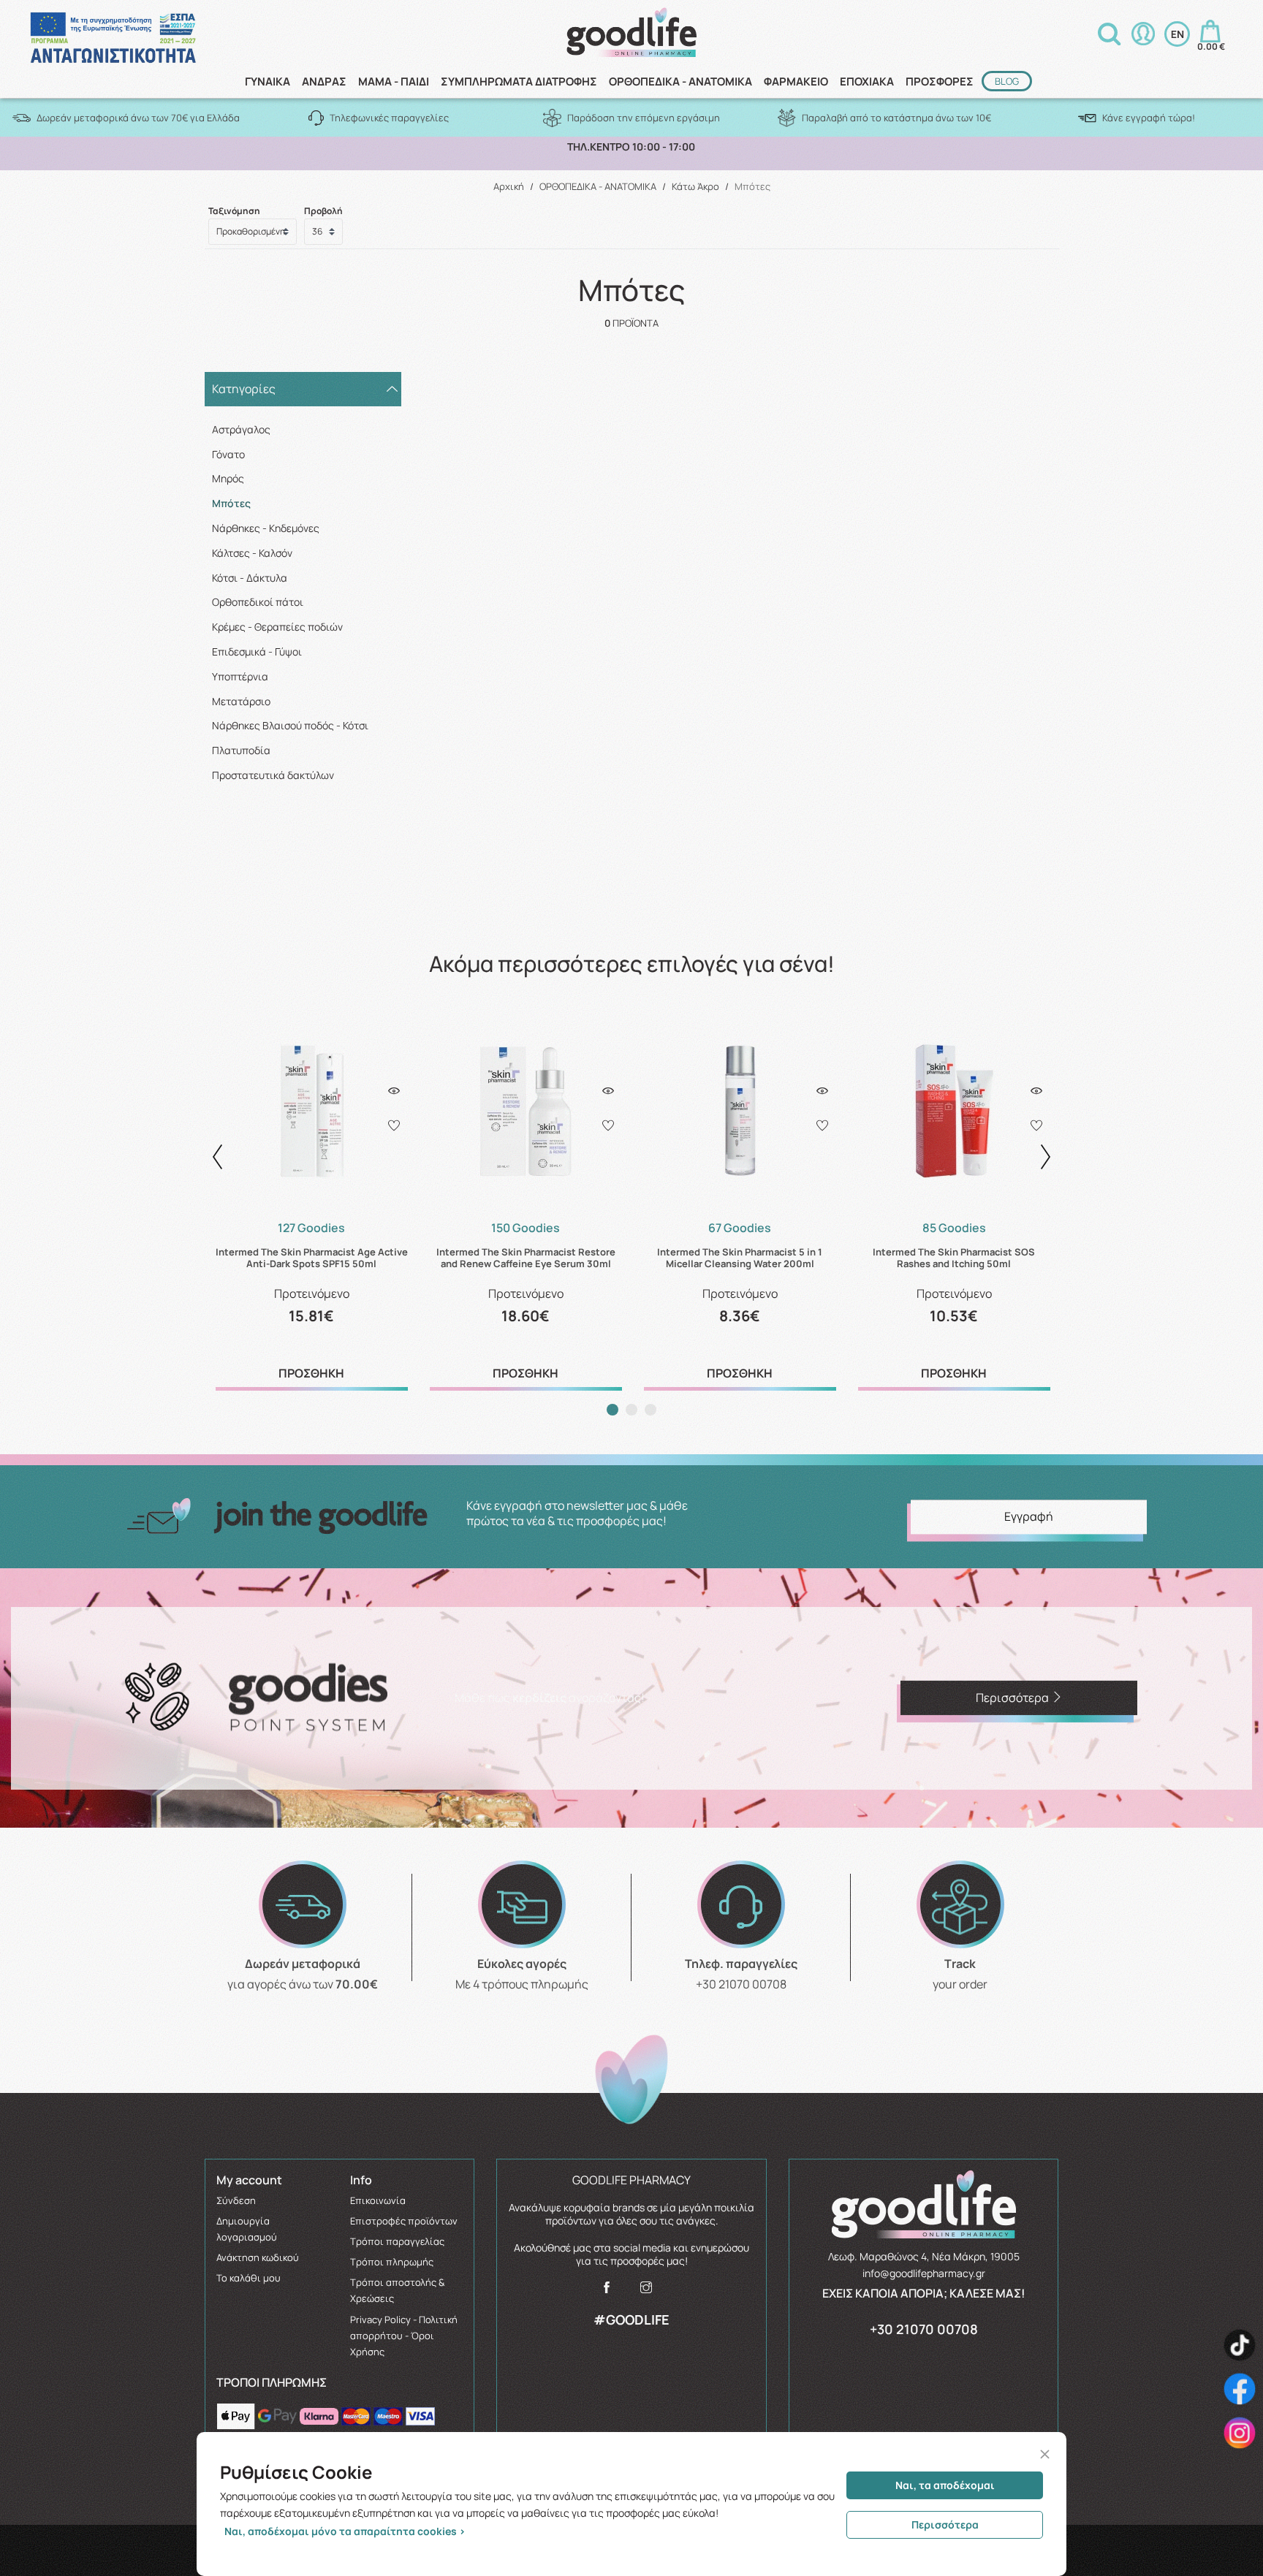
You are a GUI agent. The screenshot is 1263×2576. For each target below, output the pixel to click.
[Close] (1045, 2454)
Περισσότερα (945, 2524)
